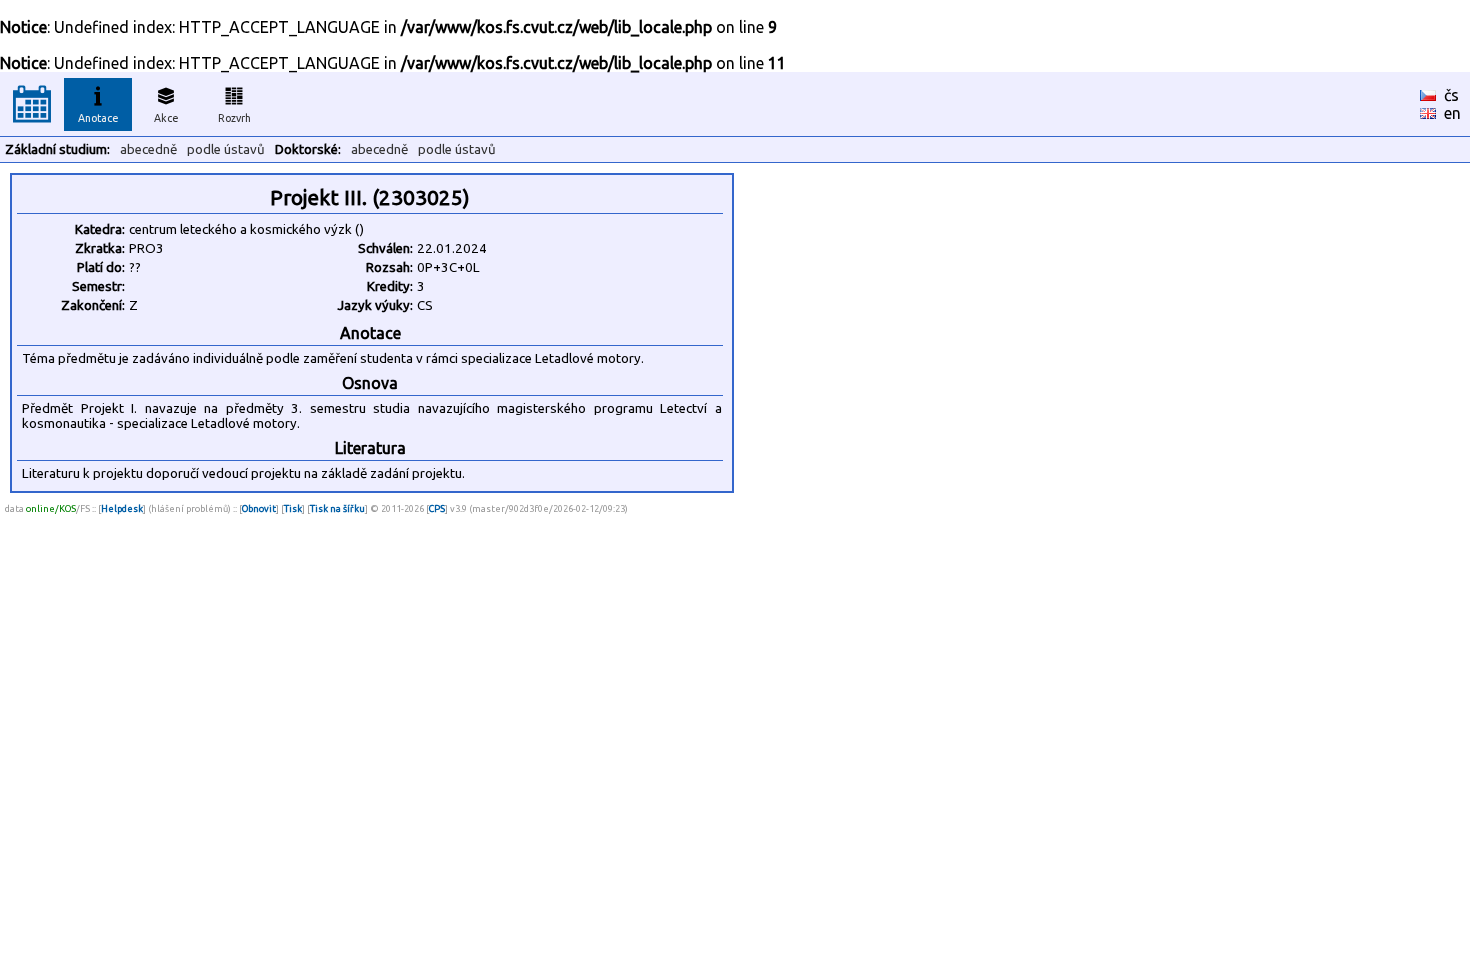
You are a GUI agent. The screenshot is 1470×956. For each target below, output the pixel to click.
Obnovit (259, 508)
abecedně (148, 149)
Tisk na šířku (337, 508)
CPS (437, 508)
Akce (166, 118)
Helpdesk (122, 508)
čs (1451, 95)
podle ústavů (226, 149)
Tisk (293, 508)
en (1452, 113)
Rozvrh (234, 118)
